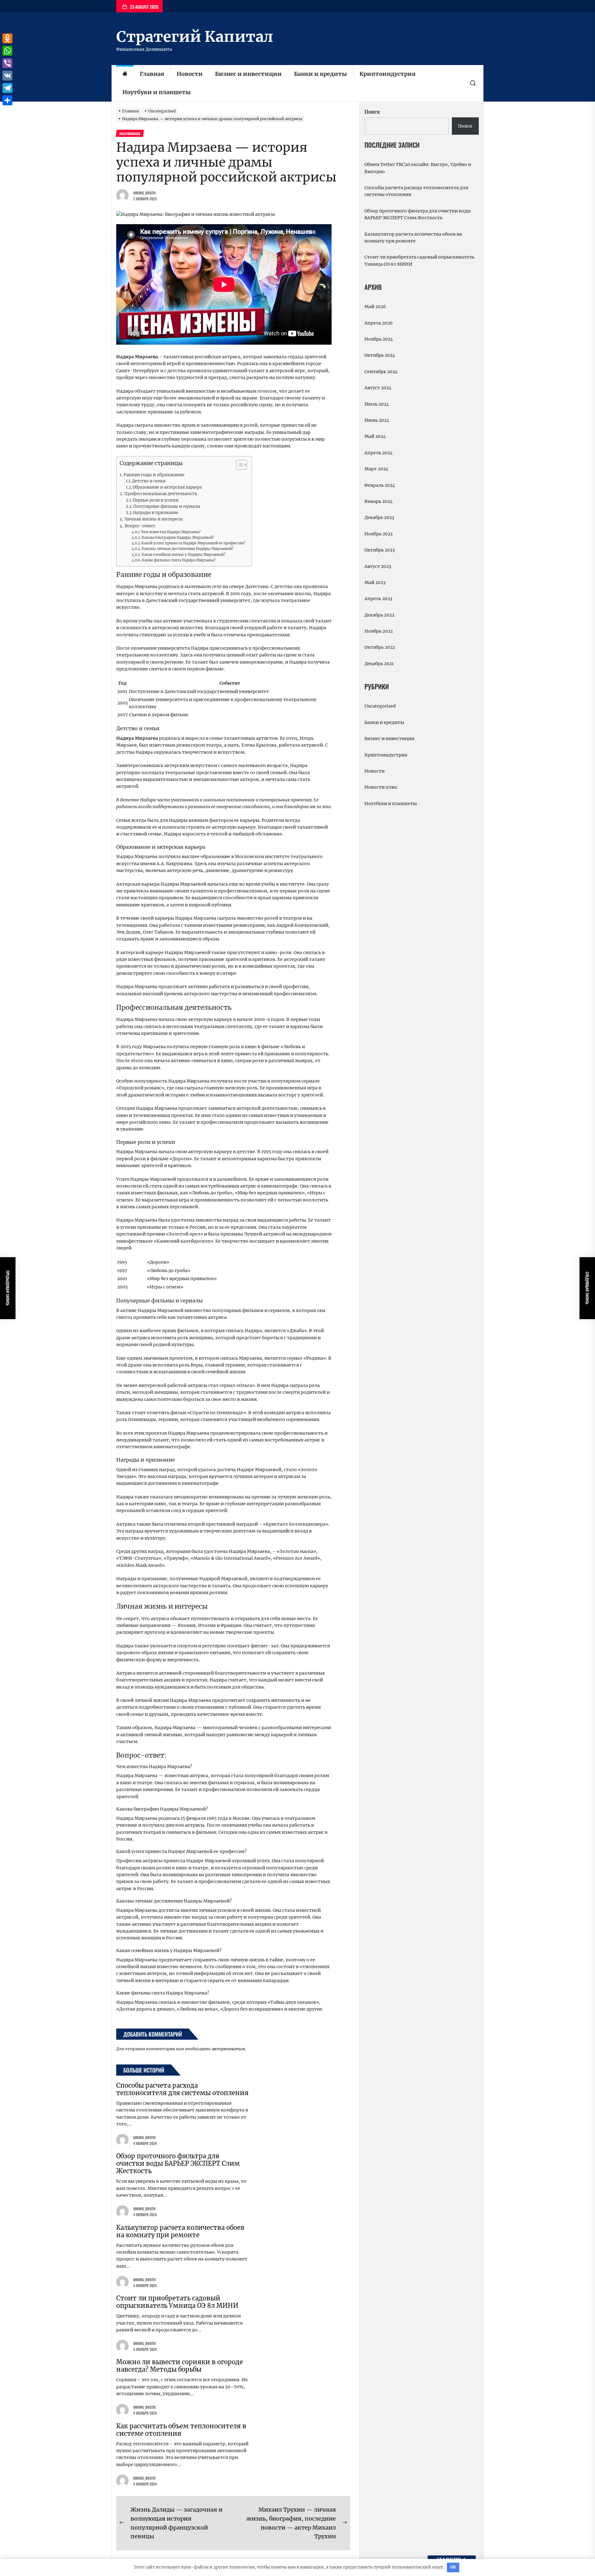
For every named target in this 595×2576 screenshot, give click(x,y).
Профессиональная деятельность (161, 494)
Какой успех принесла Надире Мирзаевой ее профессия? (193, 543)
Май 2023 (375, 582)
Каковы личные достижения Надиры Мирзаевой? (188, 549)
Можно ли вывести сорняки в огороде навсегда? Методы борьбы (180, 2366)
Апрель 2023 (378, 599)
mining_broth (144, 193)
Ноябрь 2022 (379, 631)
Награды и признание (156, 513)
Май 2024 (375, 436)
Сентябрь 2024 (381, 372)
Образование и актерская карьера (167, 487)
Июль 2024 (377, 404)
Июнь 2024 (377, 420)
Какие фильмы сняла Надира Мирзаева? (179, 560)
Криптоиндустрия (388, 74)
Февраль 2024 (380, 485)
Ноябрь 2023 (379, 534)
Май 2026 (375, 307)
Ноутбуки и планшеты (157, 92)
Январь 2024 (379, 501)
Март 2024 (376, 469)
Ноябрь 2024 (379, 339)
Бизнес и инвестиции (248, 74)
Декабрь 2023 (379, 517)
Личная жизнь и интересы (153, 519)
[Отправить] (7, 100)
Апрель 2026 (379, 323)
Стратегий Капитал (195, 37)
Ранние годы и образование (154, 475)
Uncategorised (380, 706)
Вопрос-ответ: (140, 526)
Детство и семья (149, 481)
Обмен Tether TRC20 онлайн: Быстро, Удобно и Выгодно (418, 168)
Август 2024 (378, 388)
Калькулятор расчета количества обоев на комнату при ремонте (180, 2231)
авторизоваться (228, 2049)
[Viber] (7, 63)
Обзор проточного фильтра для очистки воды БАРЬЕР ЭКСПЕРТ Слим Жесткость (178, 2163)
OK (453, 2567)
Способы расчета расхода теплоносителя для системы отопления (182, 2089)
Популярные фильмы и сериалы (167, 506)
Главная (152, 74)
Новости (190, 74)
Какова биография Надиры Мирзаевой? (178, 538)
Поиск (372, 112)
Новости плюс (381, 787)
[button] (238, 466)
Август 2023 (378, 566)
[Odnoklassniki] (7, 38)
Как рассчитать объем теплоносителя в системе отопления (181, 2430)
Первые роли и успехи (156, 500)
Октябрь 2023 (380, 550)
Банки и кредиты (321, 74)
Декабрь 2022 (379, 615)
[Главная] (125, 74)
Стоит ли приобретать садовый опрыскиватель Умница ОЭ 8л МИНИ (177, 2302)
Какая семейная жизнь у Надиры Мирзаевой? (184, 555)
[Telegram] (7, 88)
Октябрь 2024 (380, 355)
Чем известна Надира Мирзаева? (171, 532)
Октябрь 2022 (380, 647)
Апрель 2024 (379, 453)
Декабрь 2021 (379, 664)
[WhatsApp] (7, 51)
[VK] (7, 76)
